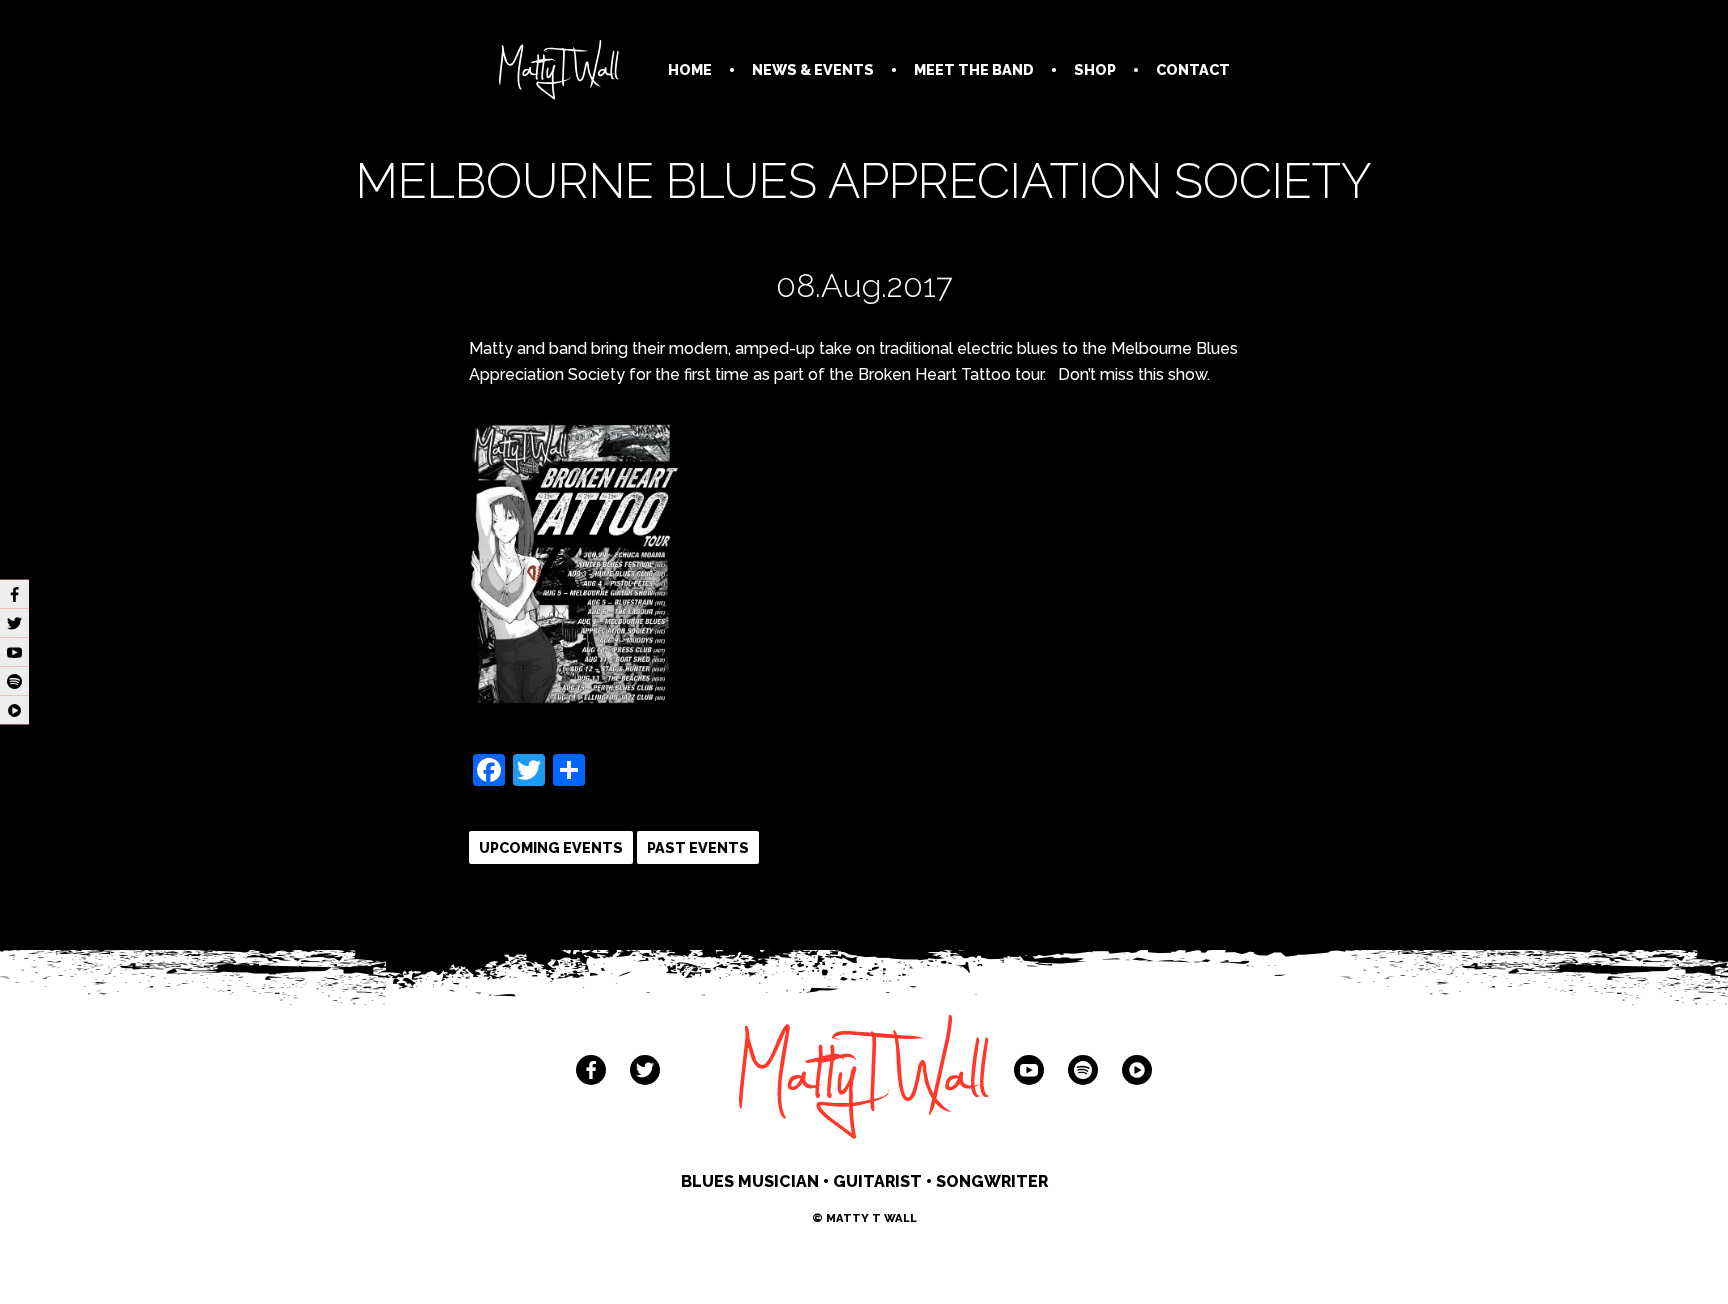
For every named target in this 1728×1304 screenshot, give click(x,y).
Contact (1193, 69)
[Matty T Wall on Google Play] (1137, 1070)
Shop (1095, 69)
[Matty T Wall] (559, 74)
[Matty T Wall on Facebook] (591, 1070)
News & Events (813, 69)
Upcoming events (551, 847)
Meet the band (974, 69)
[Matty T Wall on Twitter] (645, 1070)
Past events (698, 847)
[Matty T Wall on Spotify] (1083, 1070)
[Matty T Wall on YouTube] (1029, 1070)
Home (690, 69)
